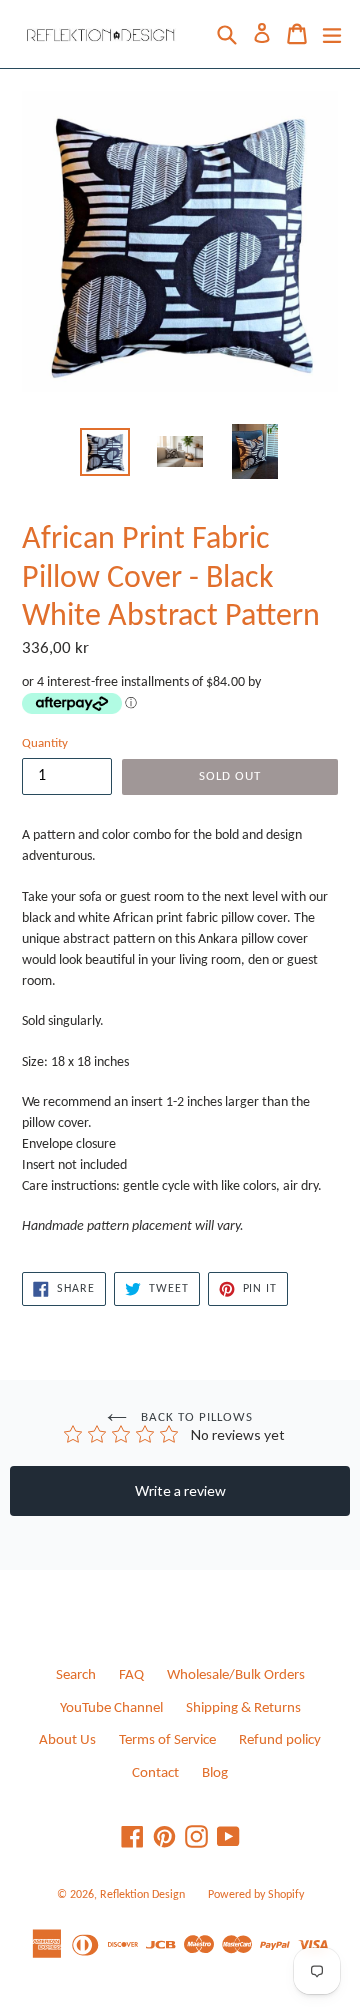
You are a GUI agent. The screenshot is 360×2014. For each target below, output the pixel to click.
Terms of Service (167, 1740)
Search (76, 1675)
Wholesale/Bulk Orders (236, 1675)
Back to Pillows (195, 1417)
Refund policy (280, 1740)
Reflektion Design (142, 1895)
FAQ (131, 1675)
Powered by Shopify (256, 1895)
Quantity (45, 743)
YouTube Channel (111, 1708)
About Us (67, 1740)
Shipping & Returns (243, 1708)
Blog (215, 1773)
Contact (155, 1773)
